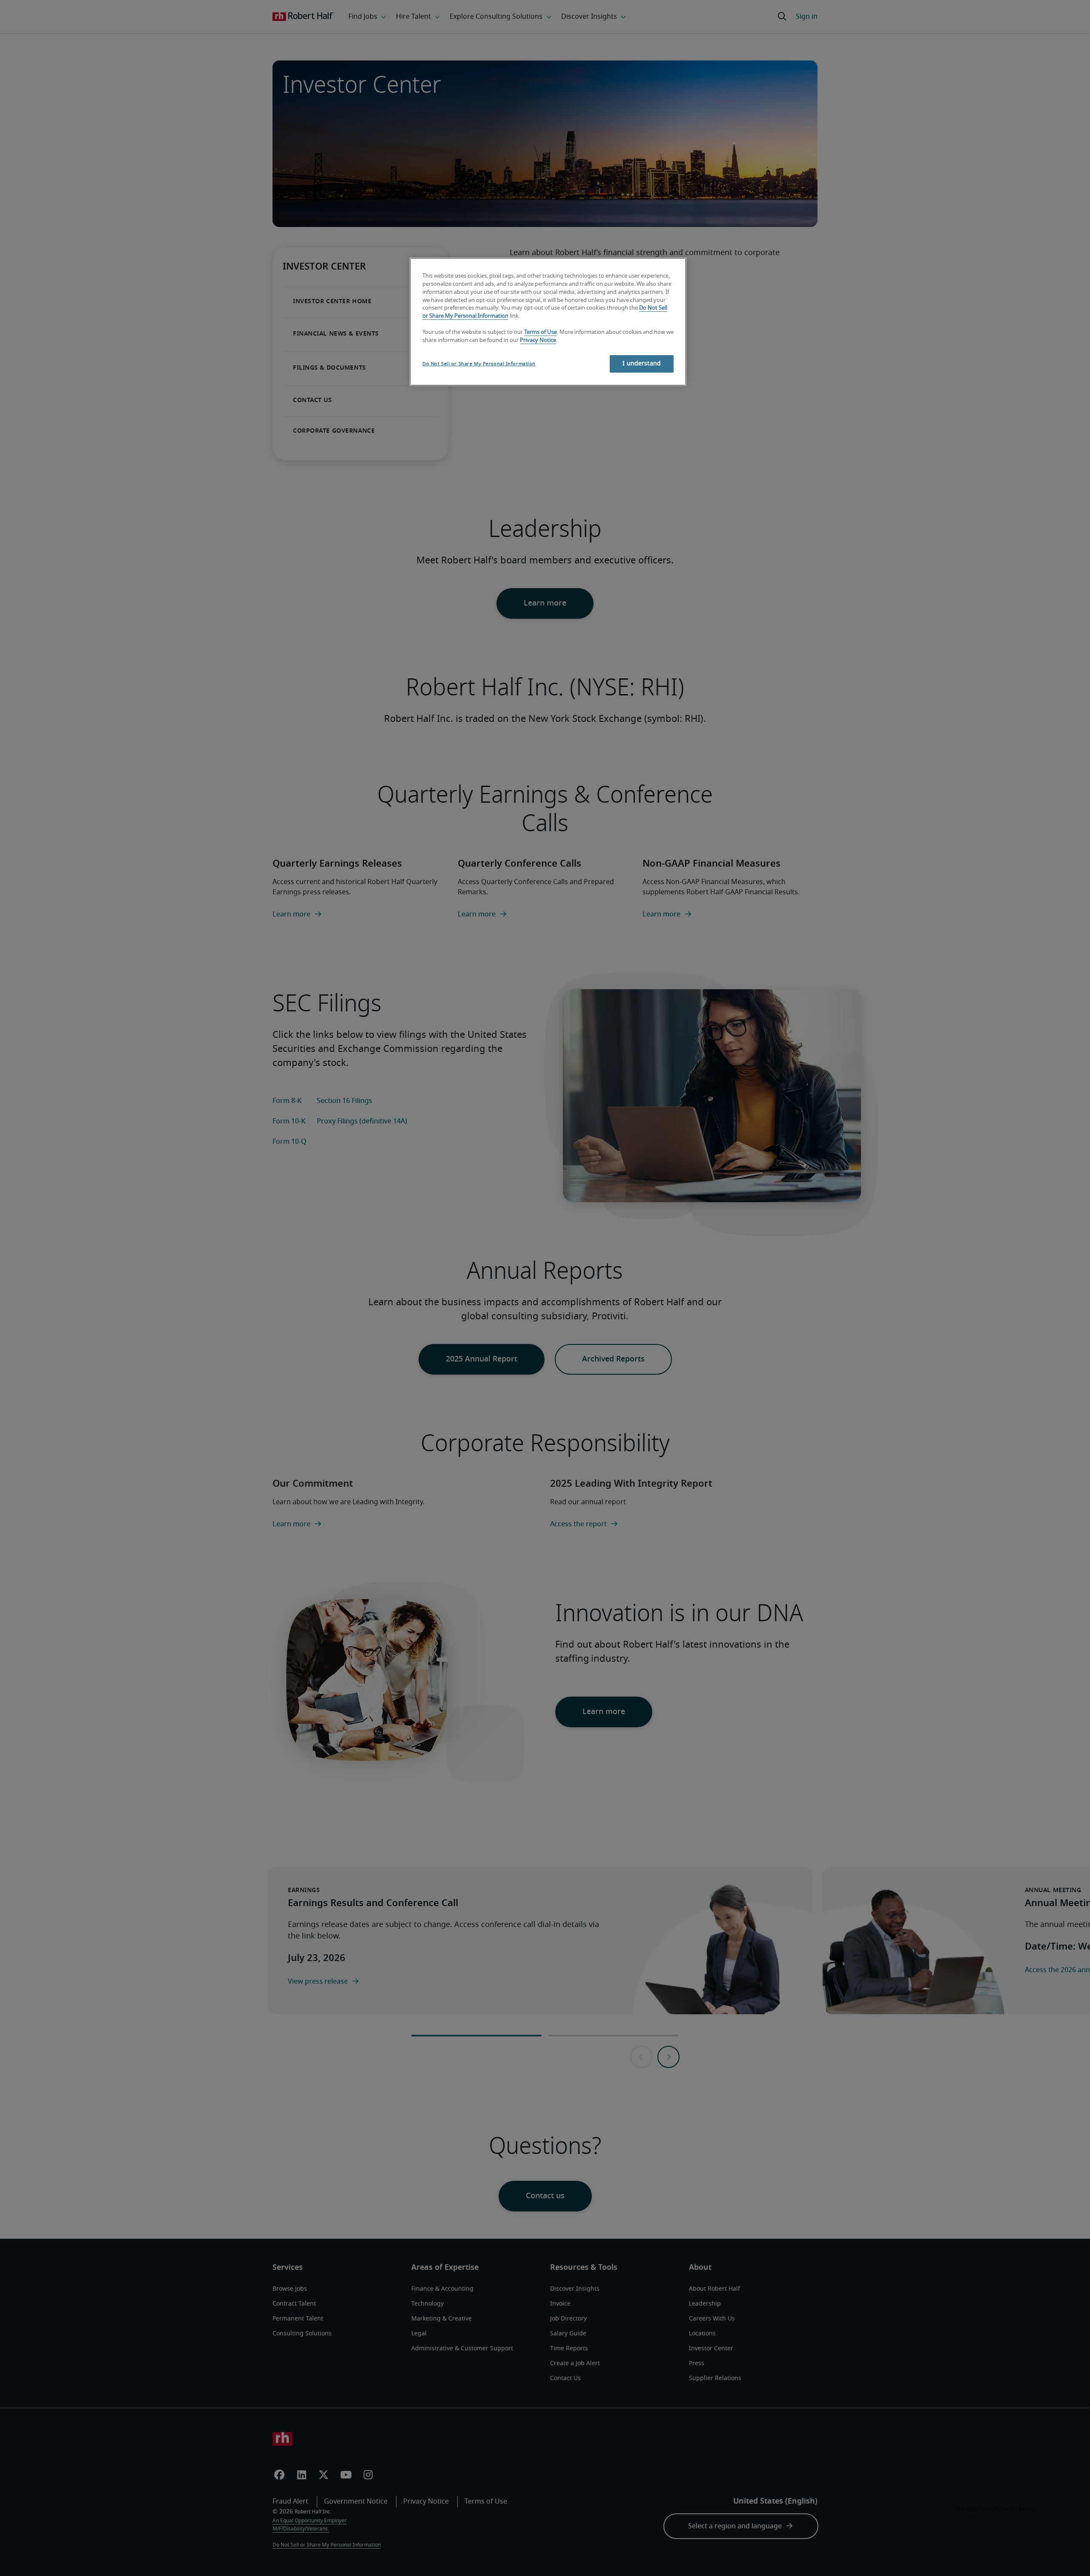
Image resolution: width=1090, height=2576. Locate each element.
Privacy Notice (538, 340)
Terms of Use (541, 332)
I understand (642, 364)
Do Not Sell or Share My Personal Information (479, 364)
